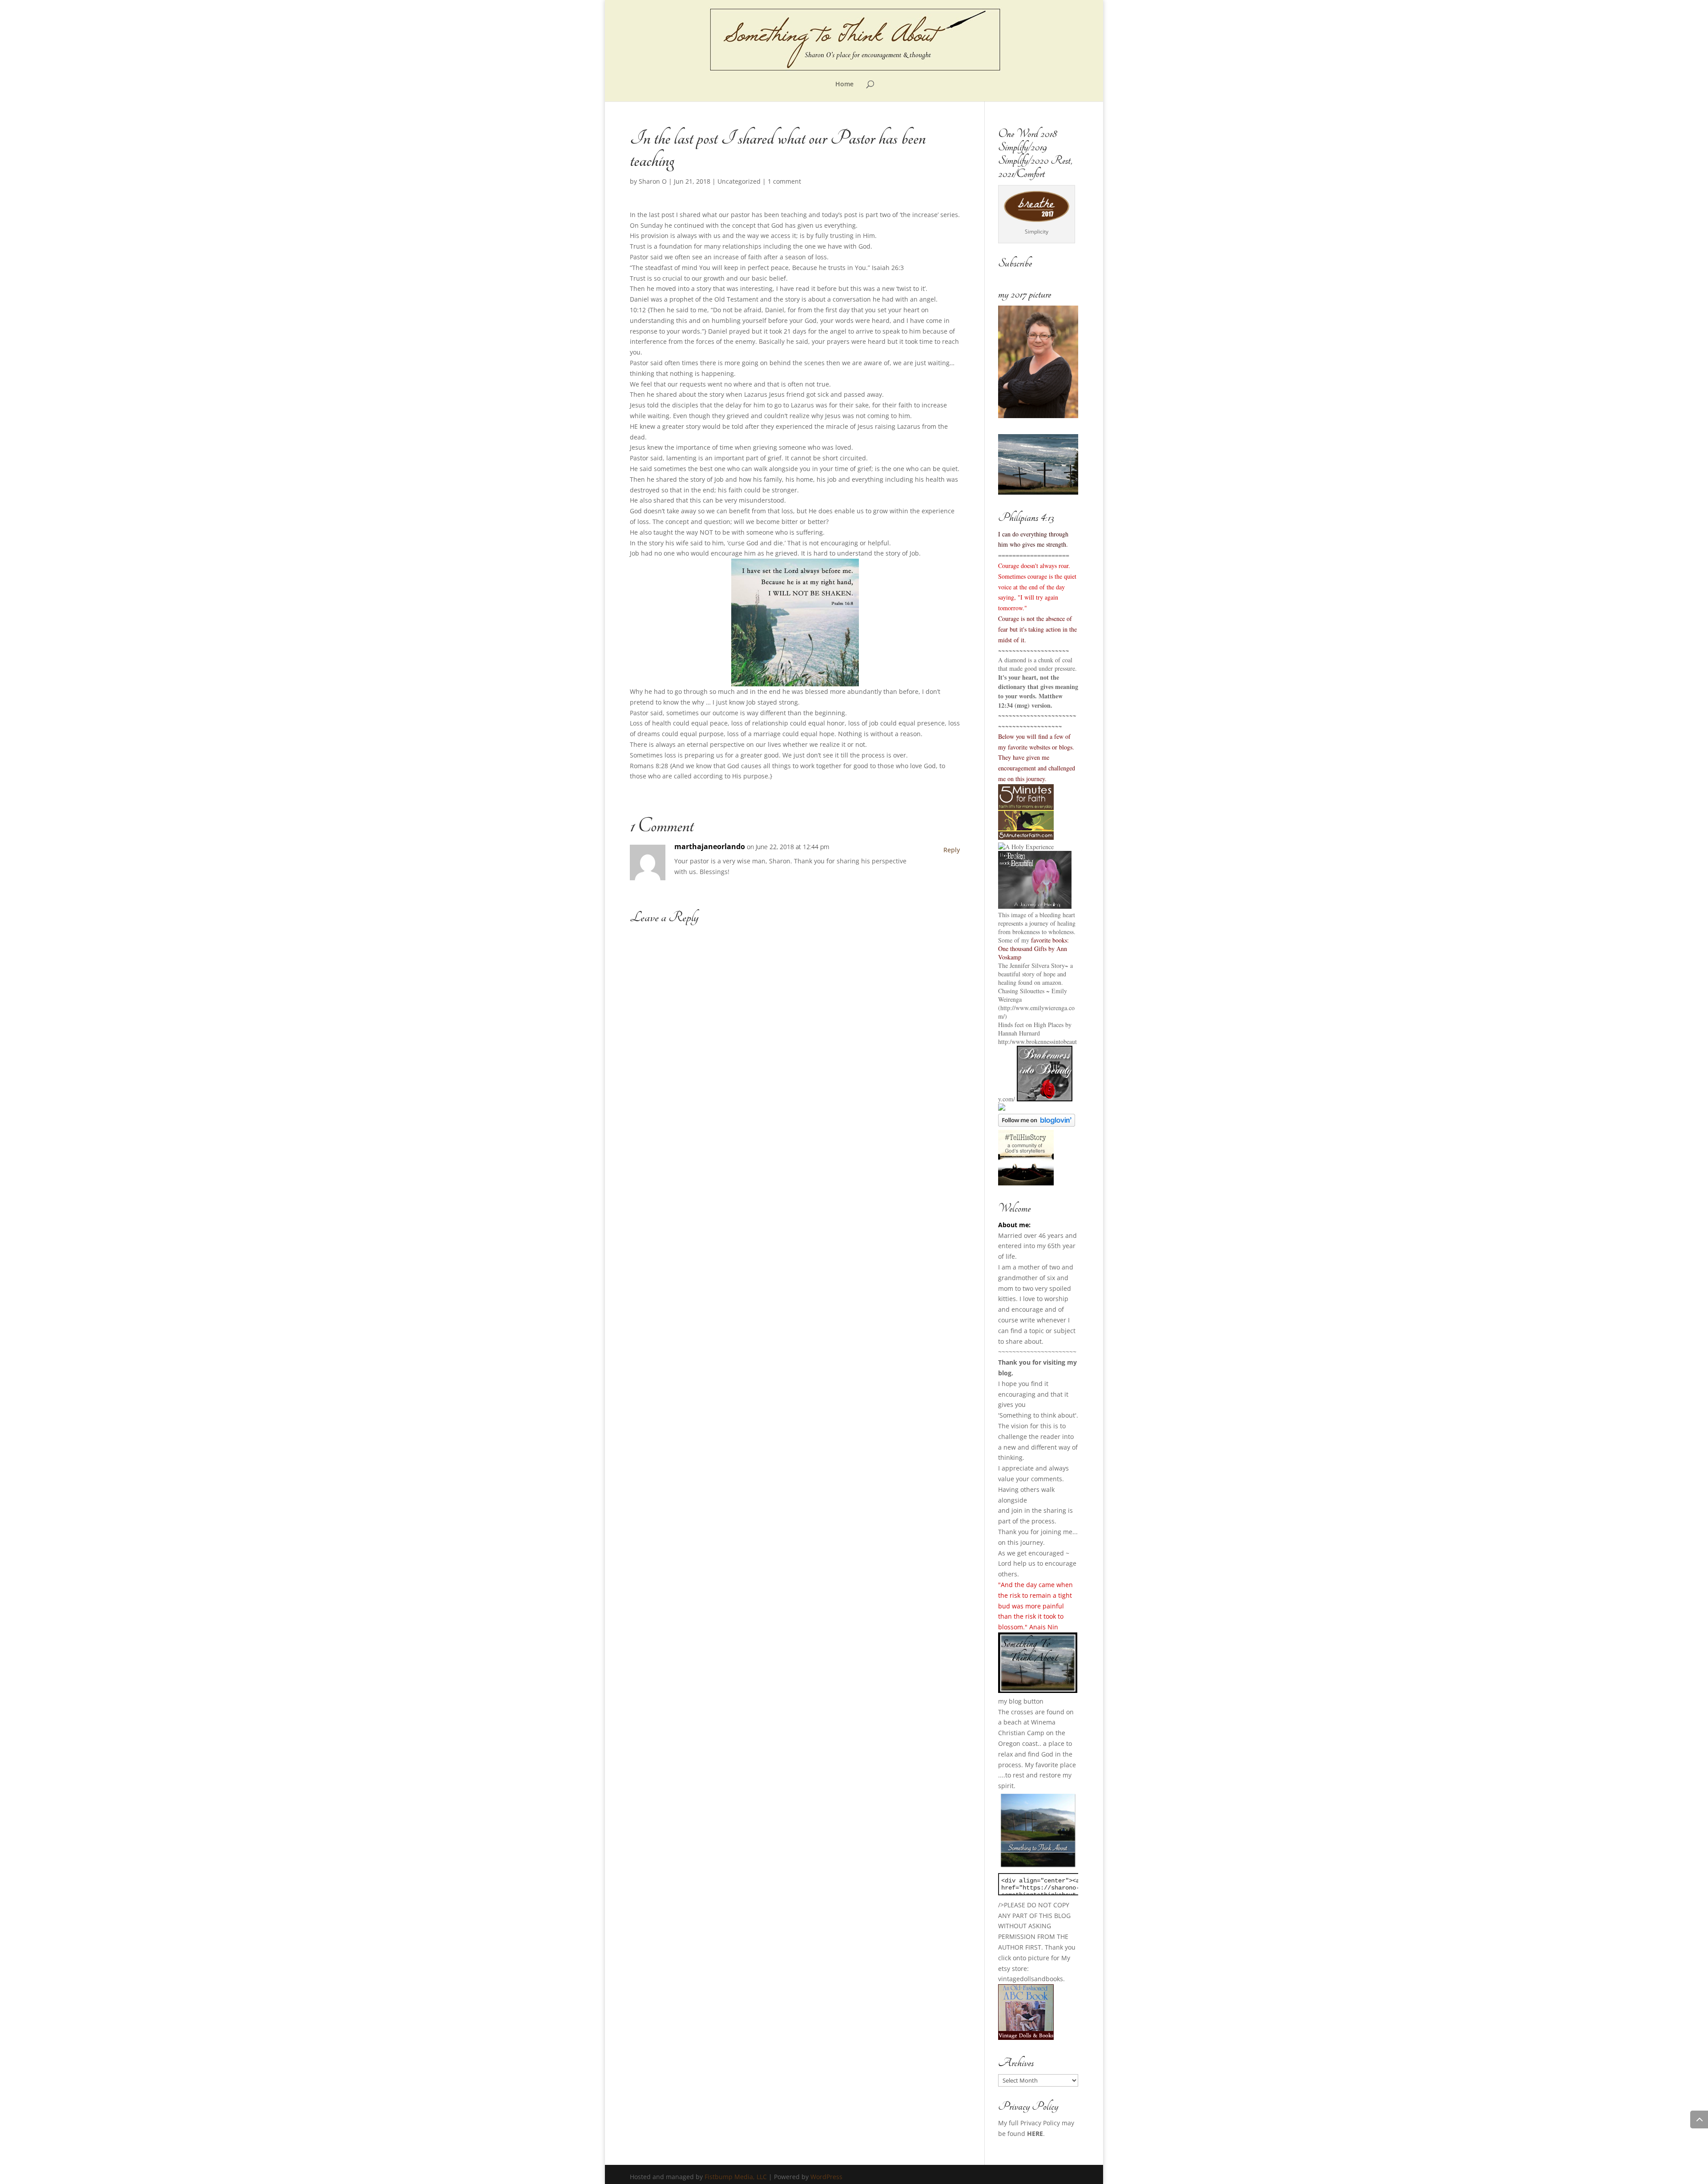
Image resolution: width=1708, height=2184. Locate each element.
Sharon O (653, 181)
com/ (1009, 1099)
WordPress (826, 2177)
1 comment (784, 181)
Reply (952, 850)
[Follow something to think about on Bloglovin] (1037, 1124)
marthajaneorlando (710, 846)
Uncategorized (739, 181)
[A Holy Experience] (1026, 847)
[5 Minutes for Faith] (1026, 837)
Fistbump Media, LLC (736, 2177)
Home (844, 85)
